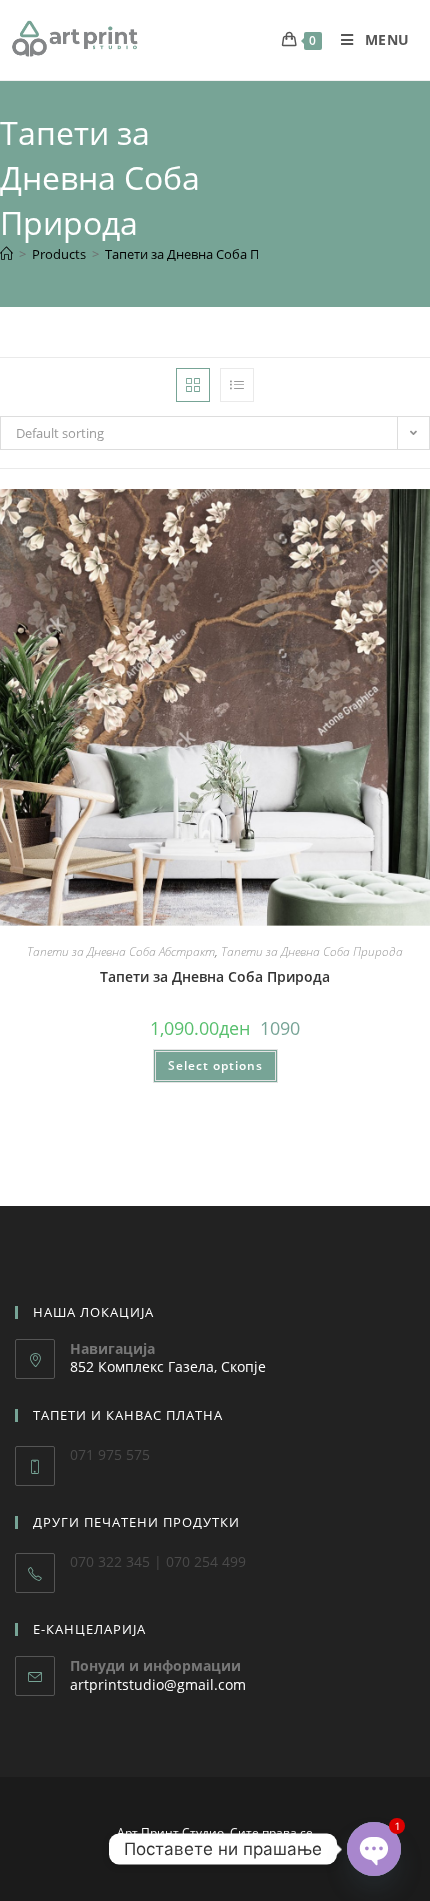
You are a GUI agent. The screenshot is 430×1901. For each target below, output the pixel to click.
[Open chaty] (374, 1849)
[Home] (6, 254)
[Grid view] (193, 385)
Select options (215, 1065)
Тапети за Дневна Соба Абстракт (121, 951)
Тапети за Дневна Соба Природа (205, 254)
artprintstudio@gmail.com (158, 1684)
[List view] (237, 385)
